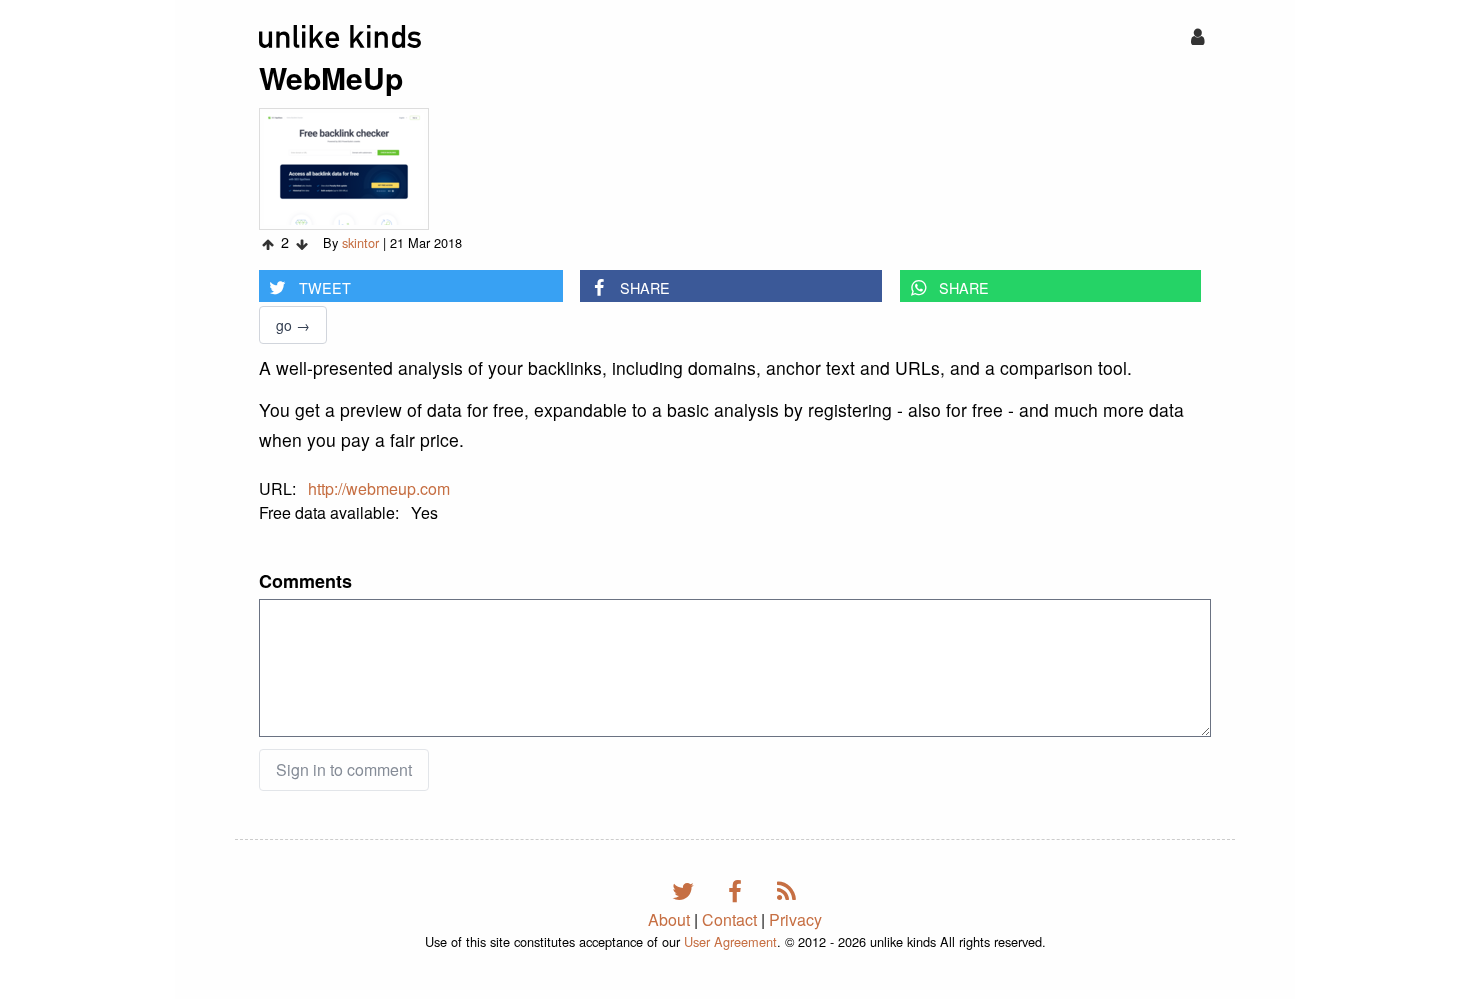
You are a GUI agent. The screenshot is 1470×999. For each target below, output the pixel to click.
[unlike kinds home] (340, 36)
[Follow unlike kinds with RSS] (787, 889)
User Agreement (730, 941)
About (669, 919)
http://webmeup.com (379, 488)
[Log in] (1197, 35)
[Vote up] (268, 243)
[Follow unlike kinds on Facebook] (738, 889)
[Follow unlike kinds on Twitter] (686, 889)
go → (293, 325)
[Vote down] (302, 243)
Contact (729, 919)
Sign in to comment (344, 769)
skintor (360, 242)
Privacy (795, 919)
